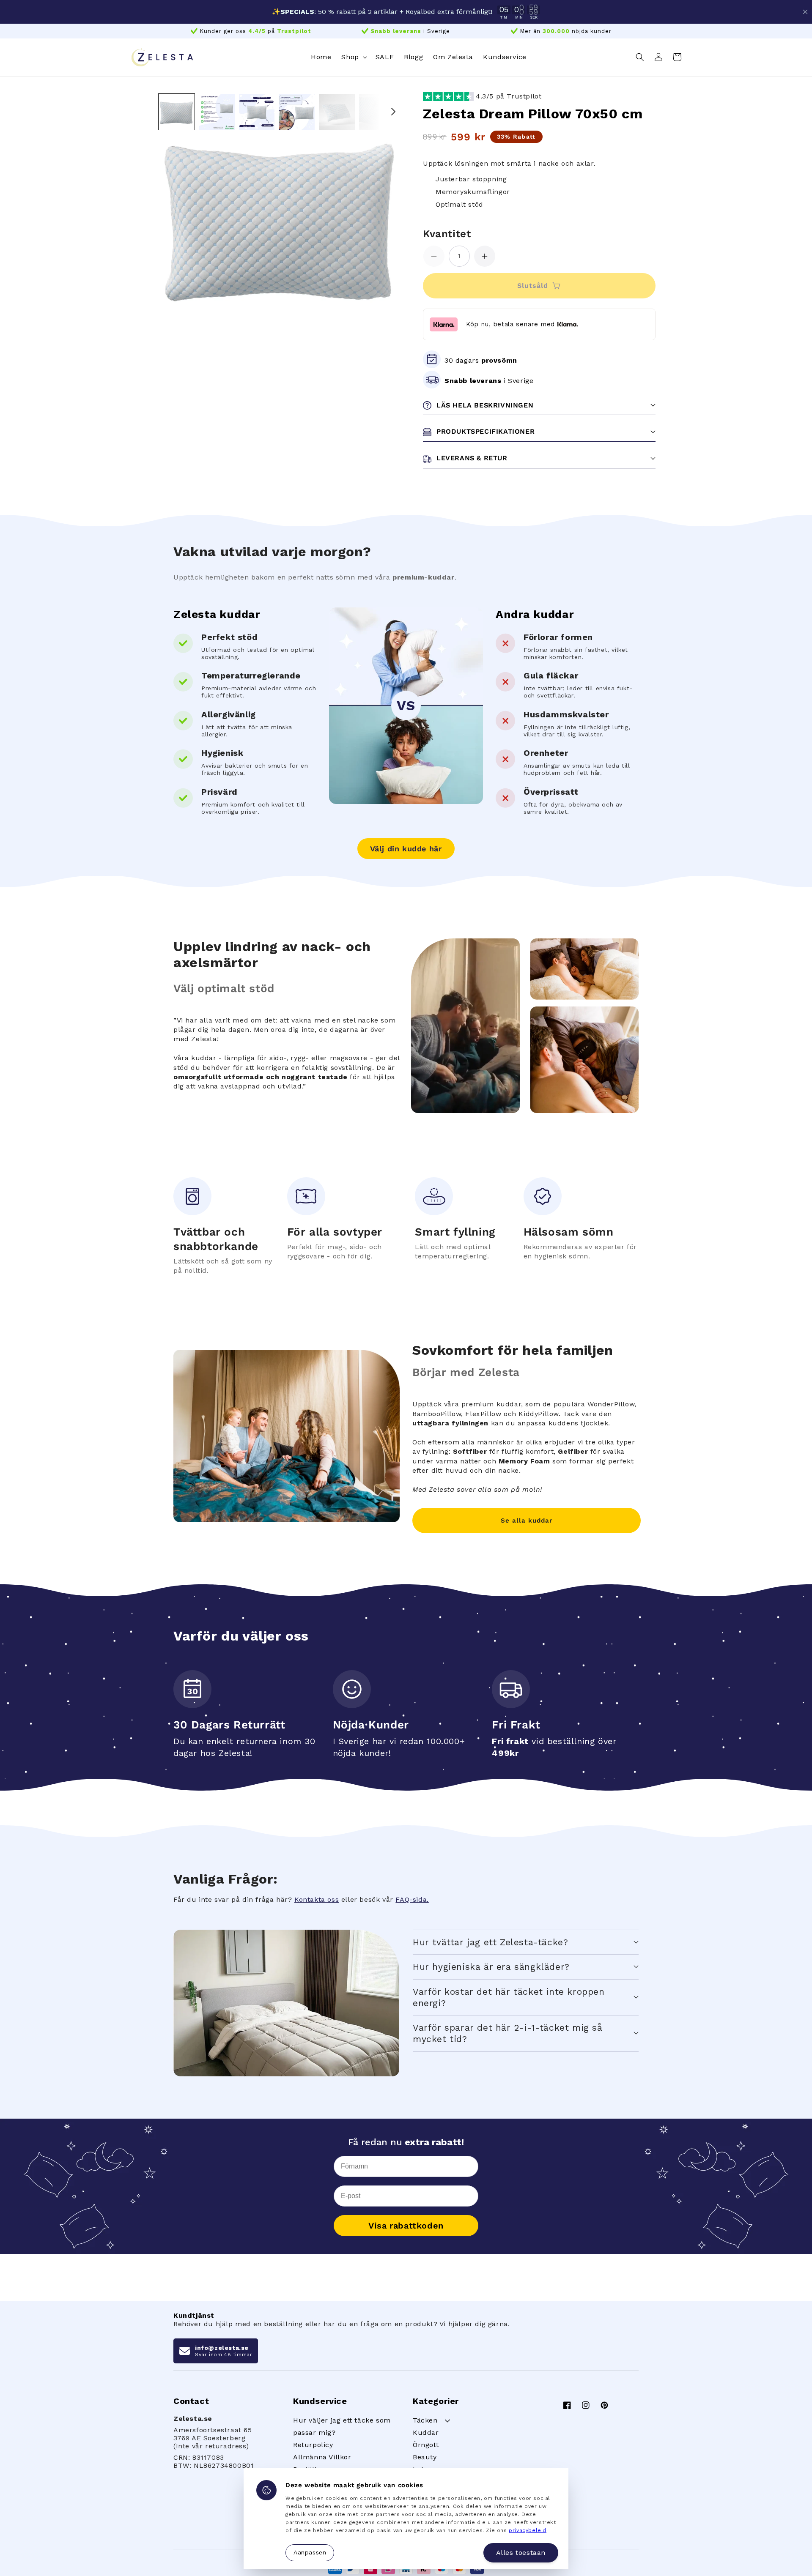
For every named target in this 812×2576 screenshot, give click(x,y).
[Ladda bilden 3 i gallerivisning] (257, 112)
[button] (353, 57)
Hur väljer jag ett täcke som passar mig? (342, 2426)
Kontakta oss (317, 1899)
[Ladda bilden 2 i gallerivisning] (217, 112)
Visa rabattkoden (406, 2226)
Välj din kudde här (406, 849)
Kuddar (426, 2432)
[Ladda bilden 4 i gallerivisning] (297, 112)
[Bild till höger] (393, 112)
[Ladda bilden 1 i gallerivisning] (177, 112)
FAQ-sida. (412, 1899)
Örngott (426, 2445)
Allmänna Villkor (322, 2457)
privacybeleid (528, 2530)
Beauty (425, 2457)
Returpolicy (313, 2445)
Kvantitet (447, 234)
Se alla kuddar (527, 1520)
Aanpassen (310, 2552)
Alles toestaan (521, 2553)
